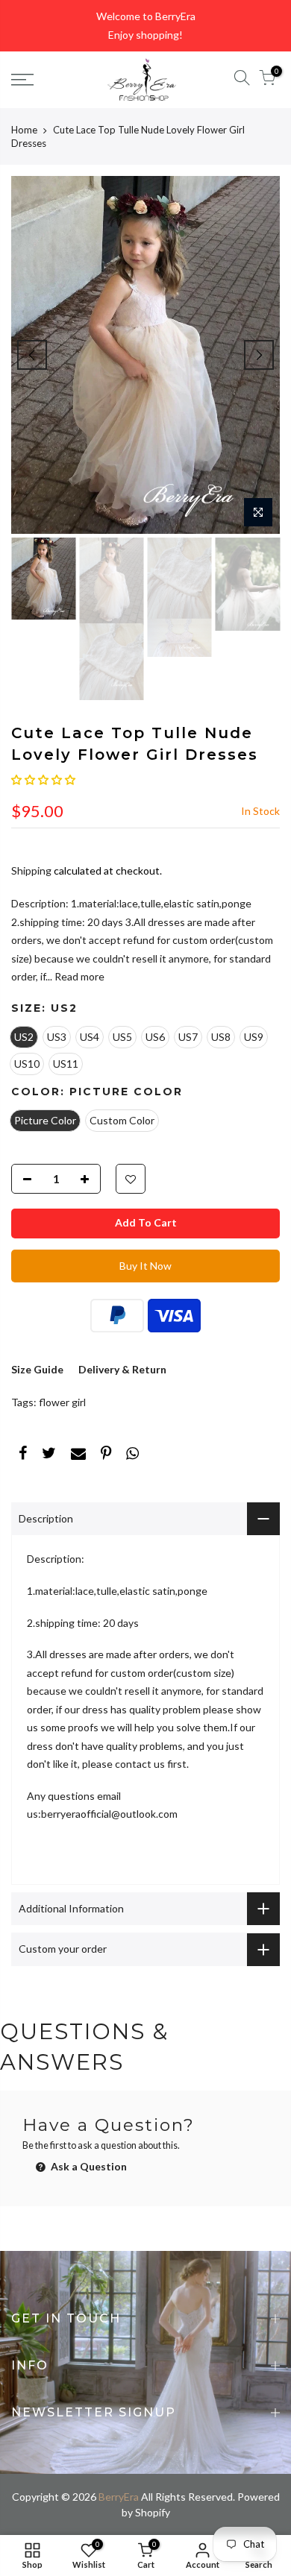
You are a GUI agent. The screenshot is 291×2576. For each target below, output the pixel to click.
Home (24, 130)
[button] (43, 780)
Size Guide (37, 1369)
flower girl (62, 1402)
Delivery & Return (122, 1369)
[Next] (259, 355)
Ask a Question (88, 2166)
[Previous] (32, 355)
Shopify (153, 2512)
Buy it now (145, 1266)
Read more (78, 976)
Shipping (31, 870)
